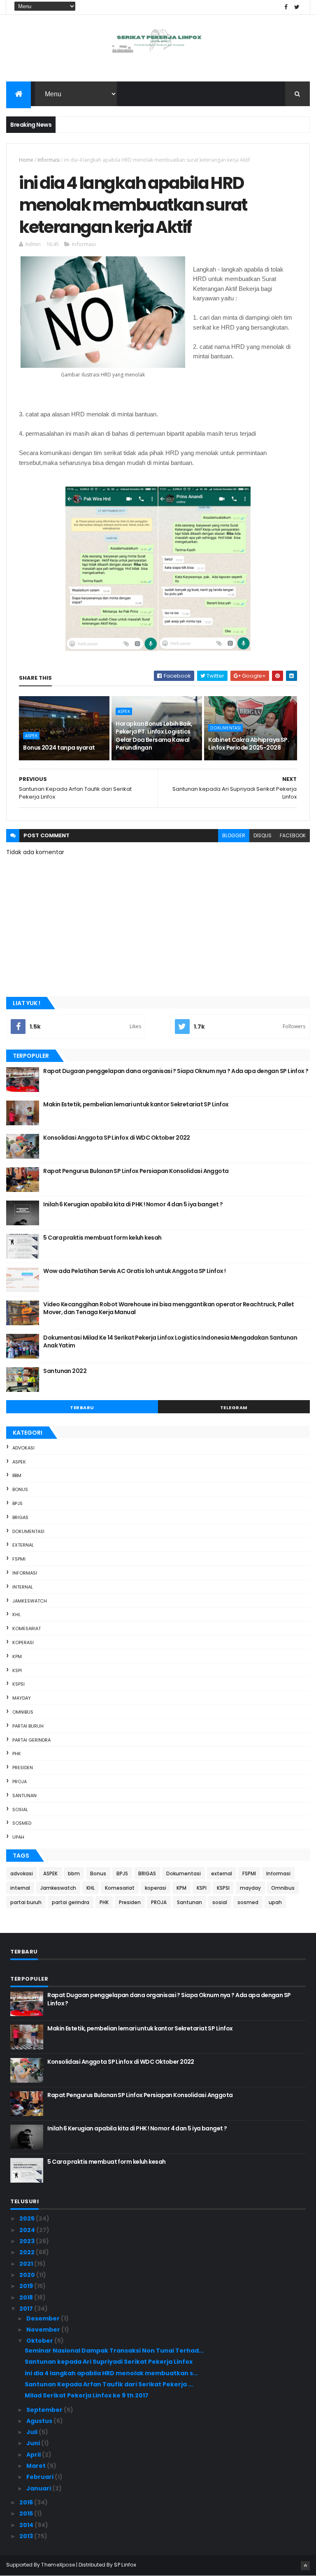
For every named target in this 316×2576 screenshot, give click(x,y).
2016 (27, 2502)
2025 (28, 2218)
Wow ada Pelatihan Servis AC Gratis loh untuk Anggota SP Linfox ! (134, 1271)
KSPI (17, 1670)
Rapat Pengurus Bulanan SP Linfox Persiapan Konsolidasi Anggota (136, 1171)
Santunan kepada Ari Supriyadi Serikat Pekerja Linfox (109, 2362)
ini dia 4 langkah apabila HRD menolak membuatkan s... (111, 2373)
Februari (41, 2477)
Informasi (49, 160)
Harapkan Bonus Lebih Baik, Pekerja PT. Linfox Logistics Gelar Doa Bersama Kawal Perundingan (154, 736)
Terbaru (82, 1408)
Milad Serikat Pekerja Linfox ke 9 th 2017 (87, 2395)
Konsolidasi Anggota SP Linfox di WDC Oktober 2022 (117, 1138)
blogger (234, 835)
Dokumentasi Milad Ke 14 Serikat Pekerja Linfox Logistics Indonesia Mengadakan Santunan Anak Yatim (170, 1342)
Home (26, 160)
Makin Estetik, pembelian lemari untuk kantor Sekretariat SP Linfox (136, 1104)
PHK (17, 1754)
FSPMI (19, 1559)
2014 (27, 2525)
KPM (17, 1656)
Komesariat (27, 1628)
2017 (27, 2309)
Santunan (24, 1796)
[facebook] (286, 7)
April (34, 2455)
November (44, 2330)
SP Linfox (125, 2565)
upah (18, 1837)
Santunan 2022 (65, 1371)
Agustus (40, 2421)
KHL (16, 1614)
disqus (263, 835)
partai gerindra (31, 1740)
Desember (44, 2318)
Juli (33, 2432)
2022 (28, 2252)
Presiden (23, 1768)
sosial (20, 1809)
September (45, 2410)
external (23, 1545)
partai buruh (28, 1726)
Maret (37, 2466)
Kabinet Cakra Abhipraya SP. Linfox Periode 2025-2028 (249, 744)
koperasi (23, 1642)
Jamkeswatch (30, 1601)
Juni (34, 2443)
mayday (22, 1698)
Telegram (234, 1408)
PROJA (20, 1782)
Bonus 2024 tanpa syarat (59, 748)
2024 (28, 2230)
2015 (27, 2513)
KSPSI (19, 1684)
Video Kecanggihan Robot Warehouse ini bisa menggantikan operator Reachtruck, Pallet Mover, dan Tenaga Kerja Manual (169, 1308)
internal (23, 1587)
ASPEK (31, 736)
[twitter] (297, 7)
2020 (28, 2275)
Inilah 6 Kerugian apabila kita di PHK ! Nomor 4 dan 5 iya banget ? (133, 1204)
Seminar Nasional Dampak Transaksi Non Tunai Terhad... (114, 2351)
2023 (28, 2241)
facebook (293, 835)
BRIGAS (20, 1517)
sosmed (22, 1823)
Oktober (40, 2341)
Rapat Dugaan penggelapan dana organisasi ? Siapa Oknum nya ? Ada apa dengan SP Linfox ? (176, 1071)
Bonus (20, 1489)
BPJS (17, 1503)
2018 (27, 2297)
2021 (27, 2264)
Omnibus (23, 1712)
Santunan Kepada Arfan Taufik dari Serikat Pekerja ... (109, 2384)
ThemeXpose (58, 2565)
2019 (27, 2286)
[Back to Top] (305, 2566)
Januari (39, 2488)
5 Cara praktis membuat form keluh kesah (102, 1238)
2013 (27, 2536)
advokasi (23, 1448)
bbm (17, 1475)
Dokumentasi (225, 728)
